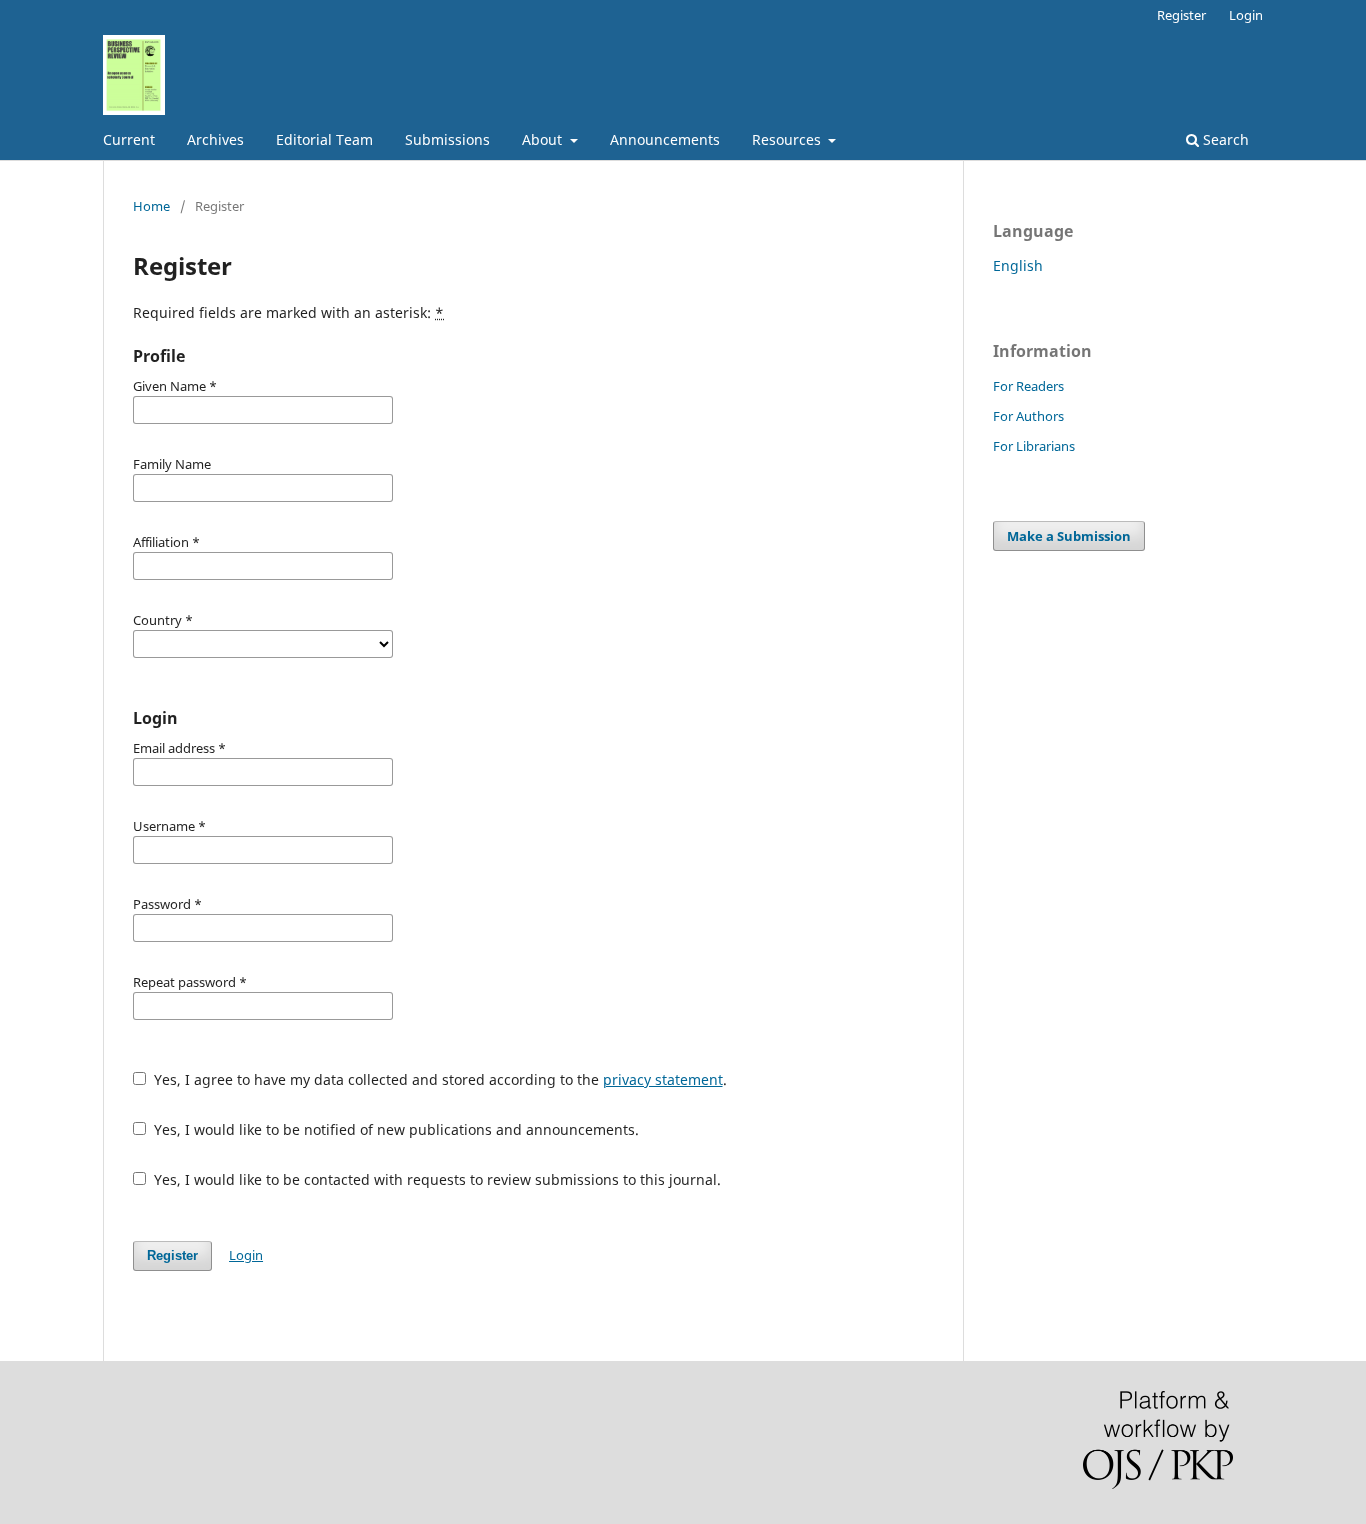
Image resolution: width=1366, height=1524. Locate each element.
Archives (215, 139)
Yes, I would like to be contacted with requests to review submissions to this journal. (435, 1179)
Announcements (665, 139)
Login (1246, 15)
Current (129, 139)
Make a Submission (1069, 536)
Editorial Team (324, 139)
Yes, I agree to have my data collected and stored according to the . (438, 1079)
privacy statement (663, 1079)
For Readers (1028, 386)
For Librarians (1034, 446)
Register (1181, 15)
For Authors (1028, 416)
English (1018, 265)
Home (151, 206)
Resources (788, 139)
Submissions (447, 139)
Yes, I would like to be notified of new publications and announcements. (394, 1129)
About (544, 139)
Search (1224, 139)
